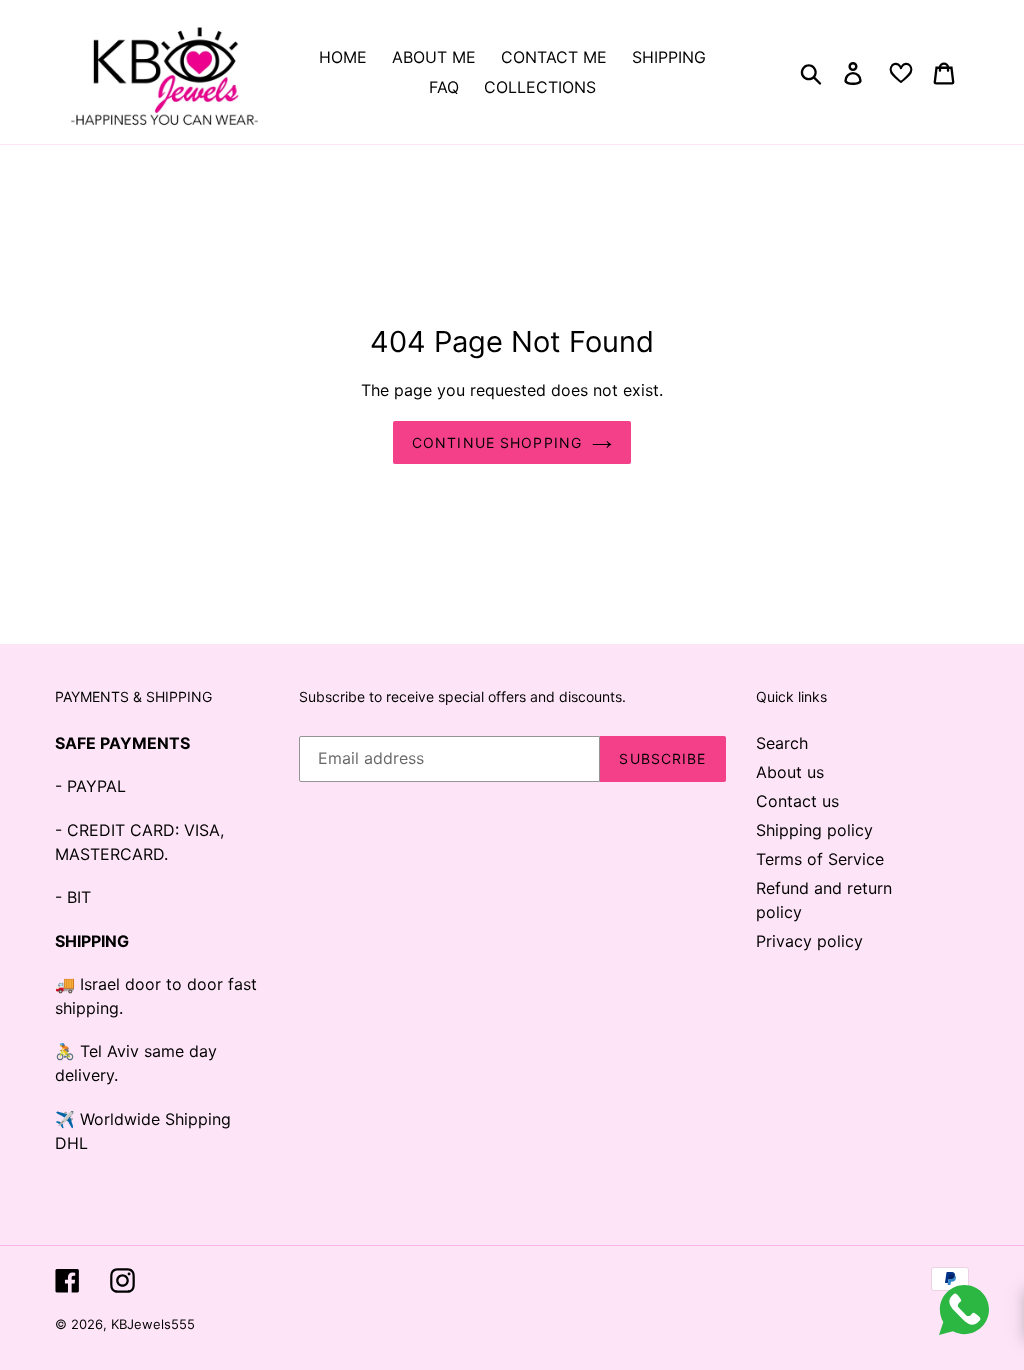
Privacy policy (809, 941)
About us (790, 772)
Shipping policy (814, 830)
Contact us (797, 801)
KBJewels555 (153, 1324)
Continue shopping (497, 442)
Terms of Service (820, 859)
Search (782, 743)
